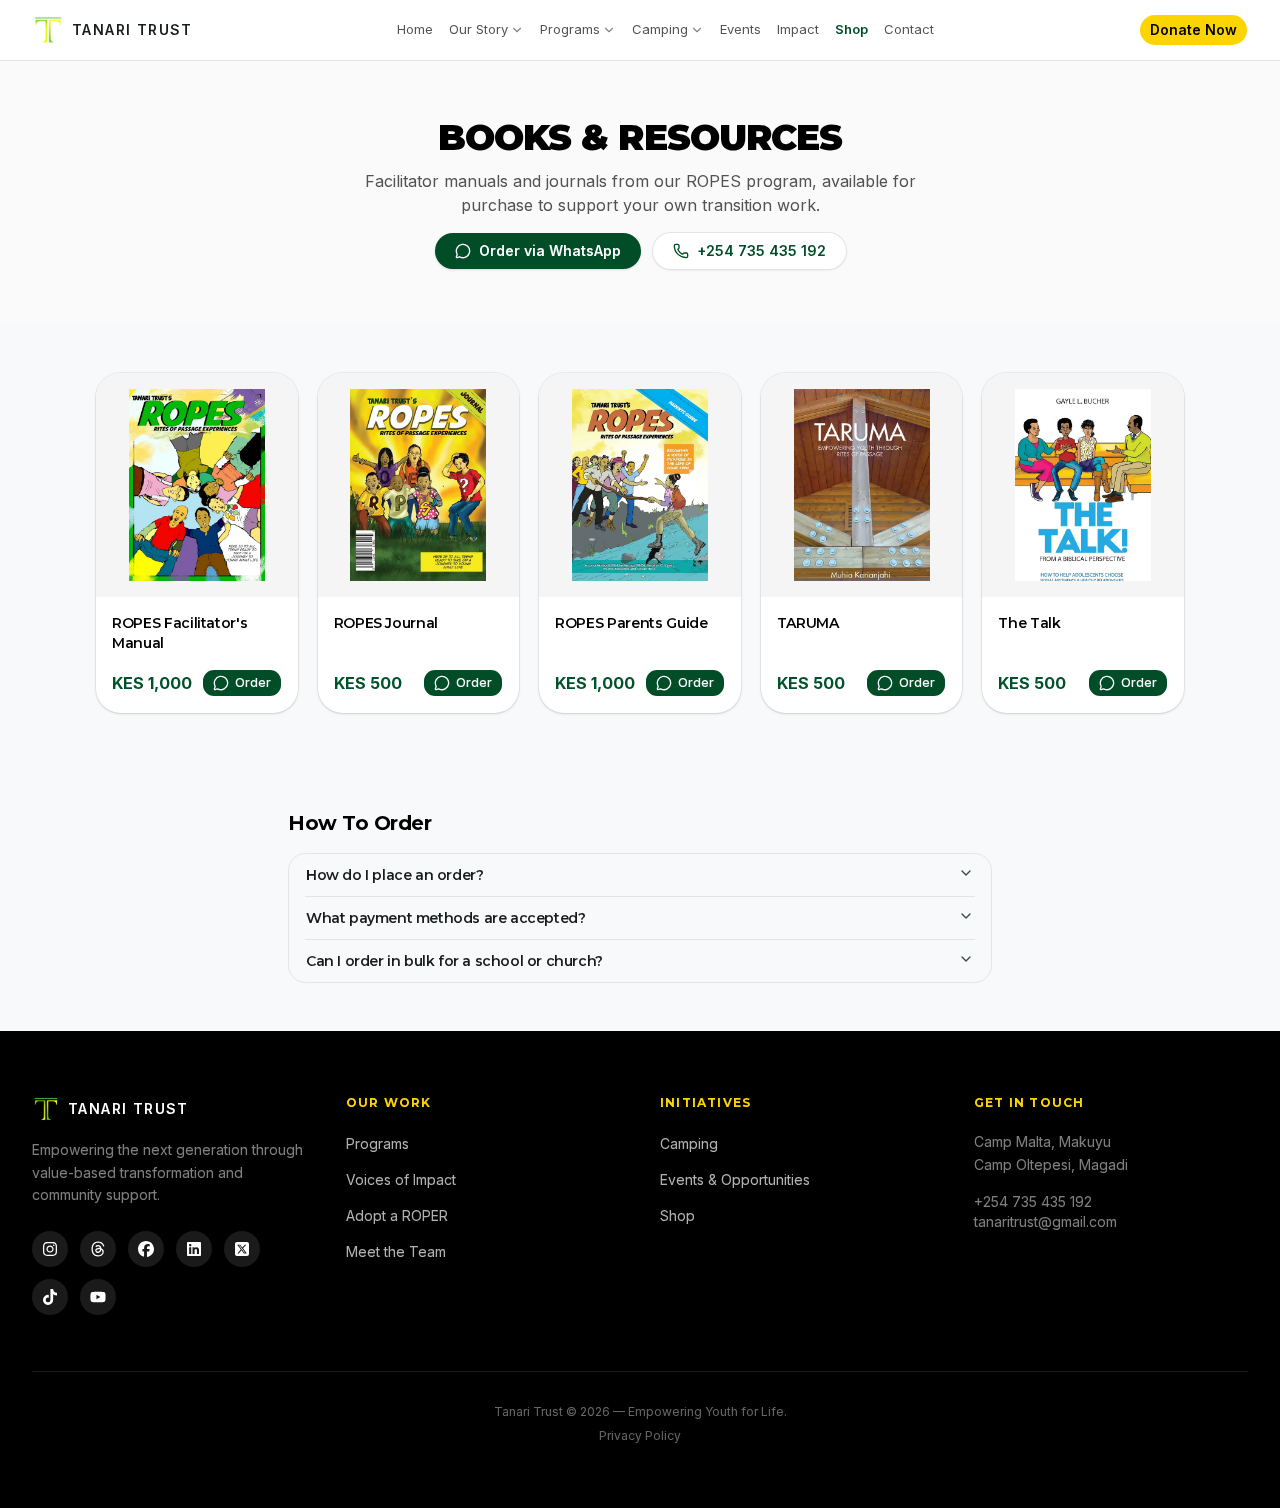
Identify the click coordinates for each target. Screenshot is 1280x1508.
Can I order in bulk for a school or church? (454, 961)
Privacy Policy (640, 1435)
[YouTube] (98, 1297)
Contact (909, 29)
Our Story (478, 29)
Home (415, 29)
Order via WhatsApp (550, 250)
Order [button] (253, 682)
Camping (660, 29)
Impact (798, 29)
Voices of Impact (401, 1179)
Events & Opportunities (735, 1179)
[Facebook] (146, 1249)
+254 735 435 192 (761, 250)
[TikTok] (50, 1297)
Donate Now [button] (1193, 29)
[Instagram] (50, 1249)
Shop (851, 29)
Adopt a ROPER (397, 1215)
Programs (570, 29)
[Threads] (98, 1249)
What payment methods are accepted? (445, 918)
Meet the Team (396, 1251)
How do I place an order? (394, 875)
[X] (242, 1249)
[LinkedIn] (194, 1249)
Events (740, 29)
